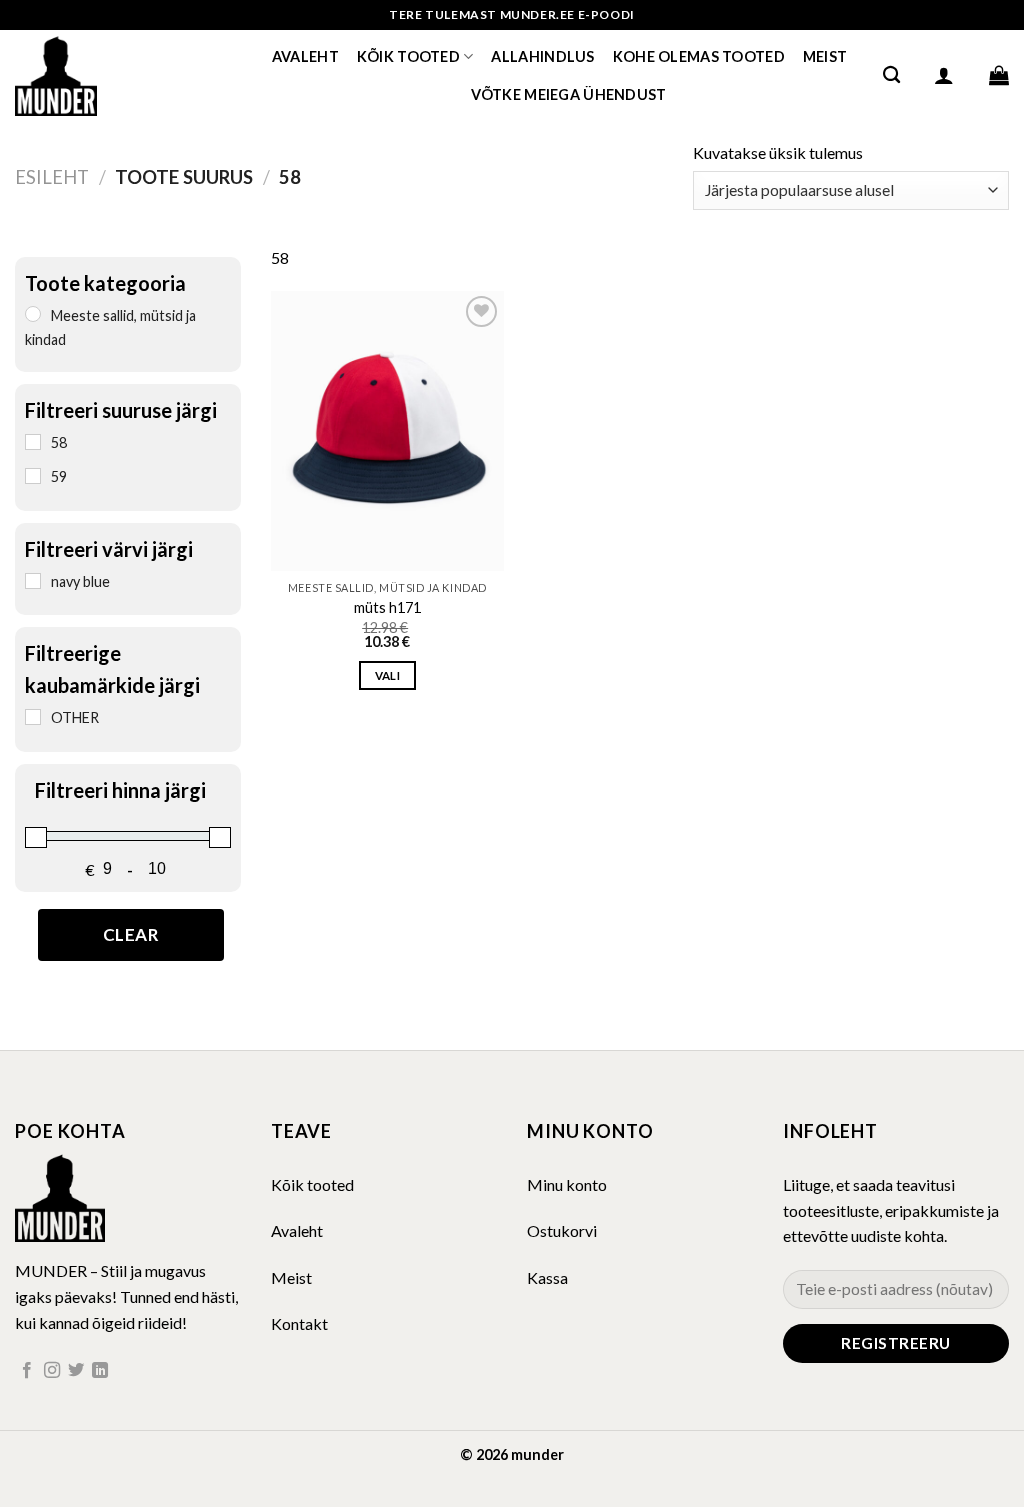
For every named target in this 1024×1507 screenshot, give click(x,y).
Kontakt (299, 1323)
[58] (33, 442)
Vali (387, 675)
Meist (825, 56)
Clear (131, 934)
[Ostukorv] (999, 75)
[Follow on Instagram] (52, 1371)
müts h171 (387, 607)
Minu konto (567, 1184)
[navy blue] (33, 581)
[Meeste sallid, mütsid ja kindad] (33, 314)
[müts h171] (387, 431)
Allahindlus (542, 56)
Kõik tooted (408, 56)
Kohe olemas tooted (699, 56)
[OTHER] (33, 717)
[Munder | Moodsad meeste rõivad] (115, 75)
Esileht (52, 177)
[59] (33, 476)
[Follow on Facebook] (27, 1371)
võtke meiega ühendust (569, 94)
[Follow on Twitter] (76, 1371)
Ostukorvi (562, 1230)
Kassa (547, 1277)
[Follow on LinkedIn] (100, 1371)
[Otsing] (891, 75)
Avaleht (305, 56)
